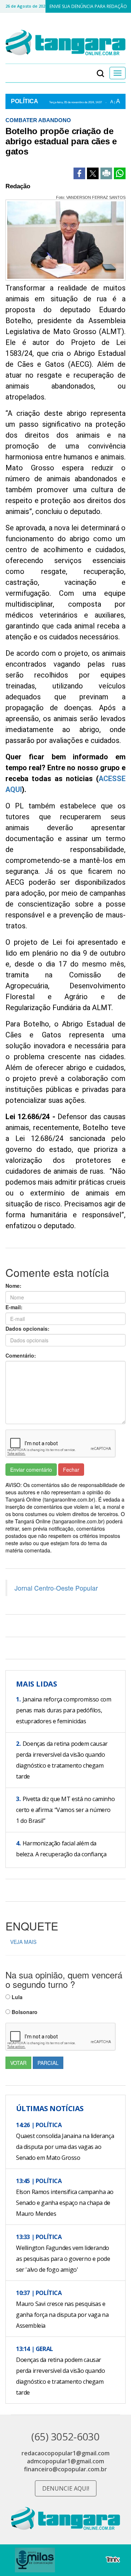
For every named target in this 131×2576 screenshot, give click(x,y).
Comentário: (21, 1355)
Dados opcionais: (27, 1329)
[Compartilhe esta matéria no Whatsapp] (120, 173)
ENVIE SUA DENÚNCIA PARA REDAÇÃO (88, 6)
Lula (16, 1997)
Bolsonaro (24, 2012)
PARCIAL (48, 2063)
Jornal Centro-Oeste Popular (56, 1588)
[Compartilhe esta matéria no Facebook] (79, 173)
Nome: (13, 1286)
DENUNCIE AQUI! (66, 2488)
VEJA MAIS (23, 1942)
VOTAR (18, 2063)
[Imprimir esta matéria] (106, 173)
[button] (100, 73)
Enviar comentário (31, 1470)
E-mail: (14, 1307)
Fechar (71, 1470)
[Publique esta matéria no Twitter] (93, 173)
